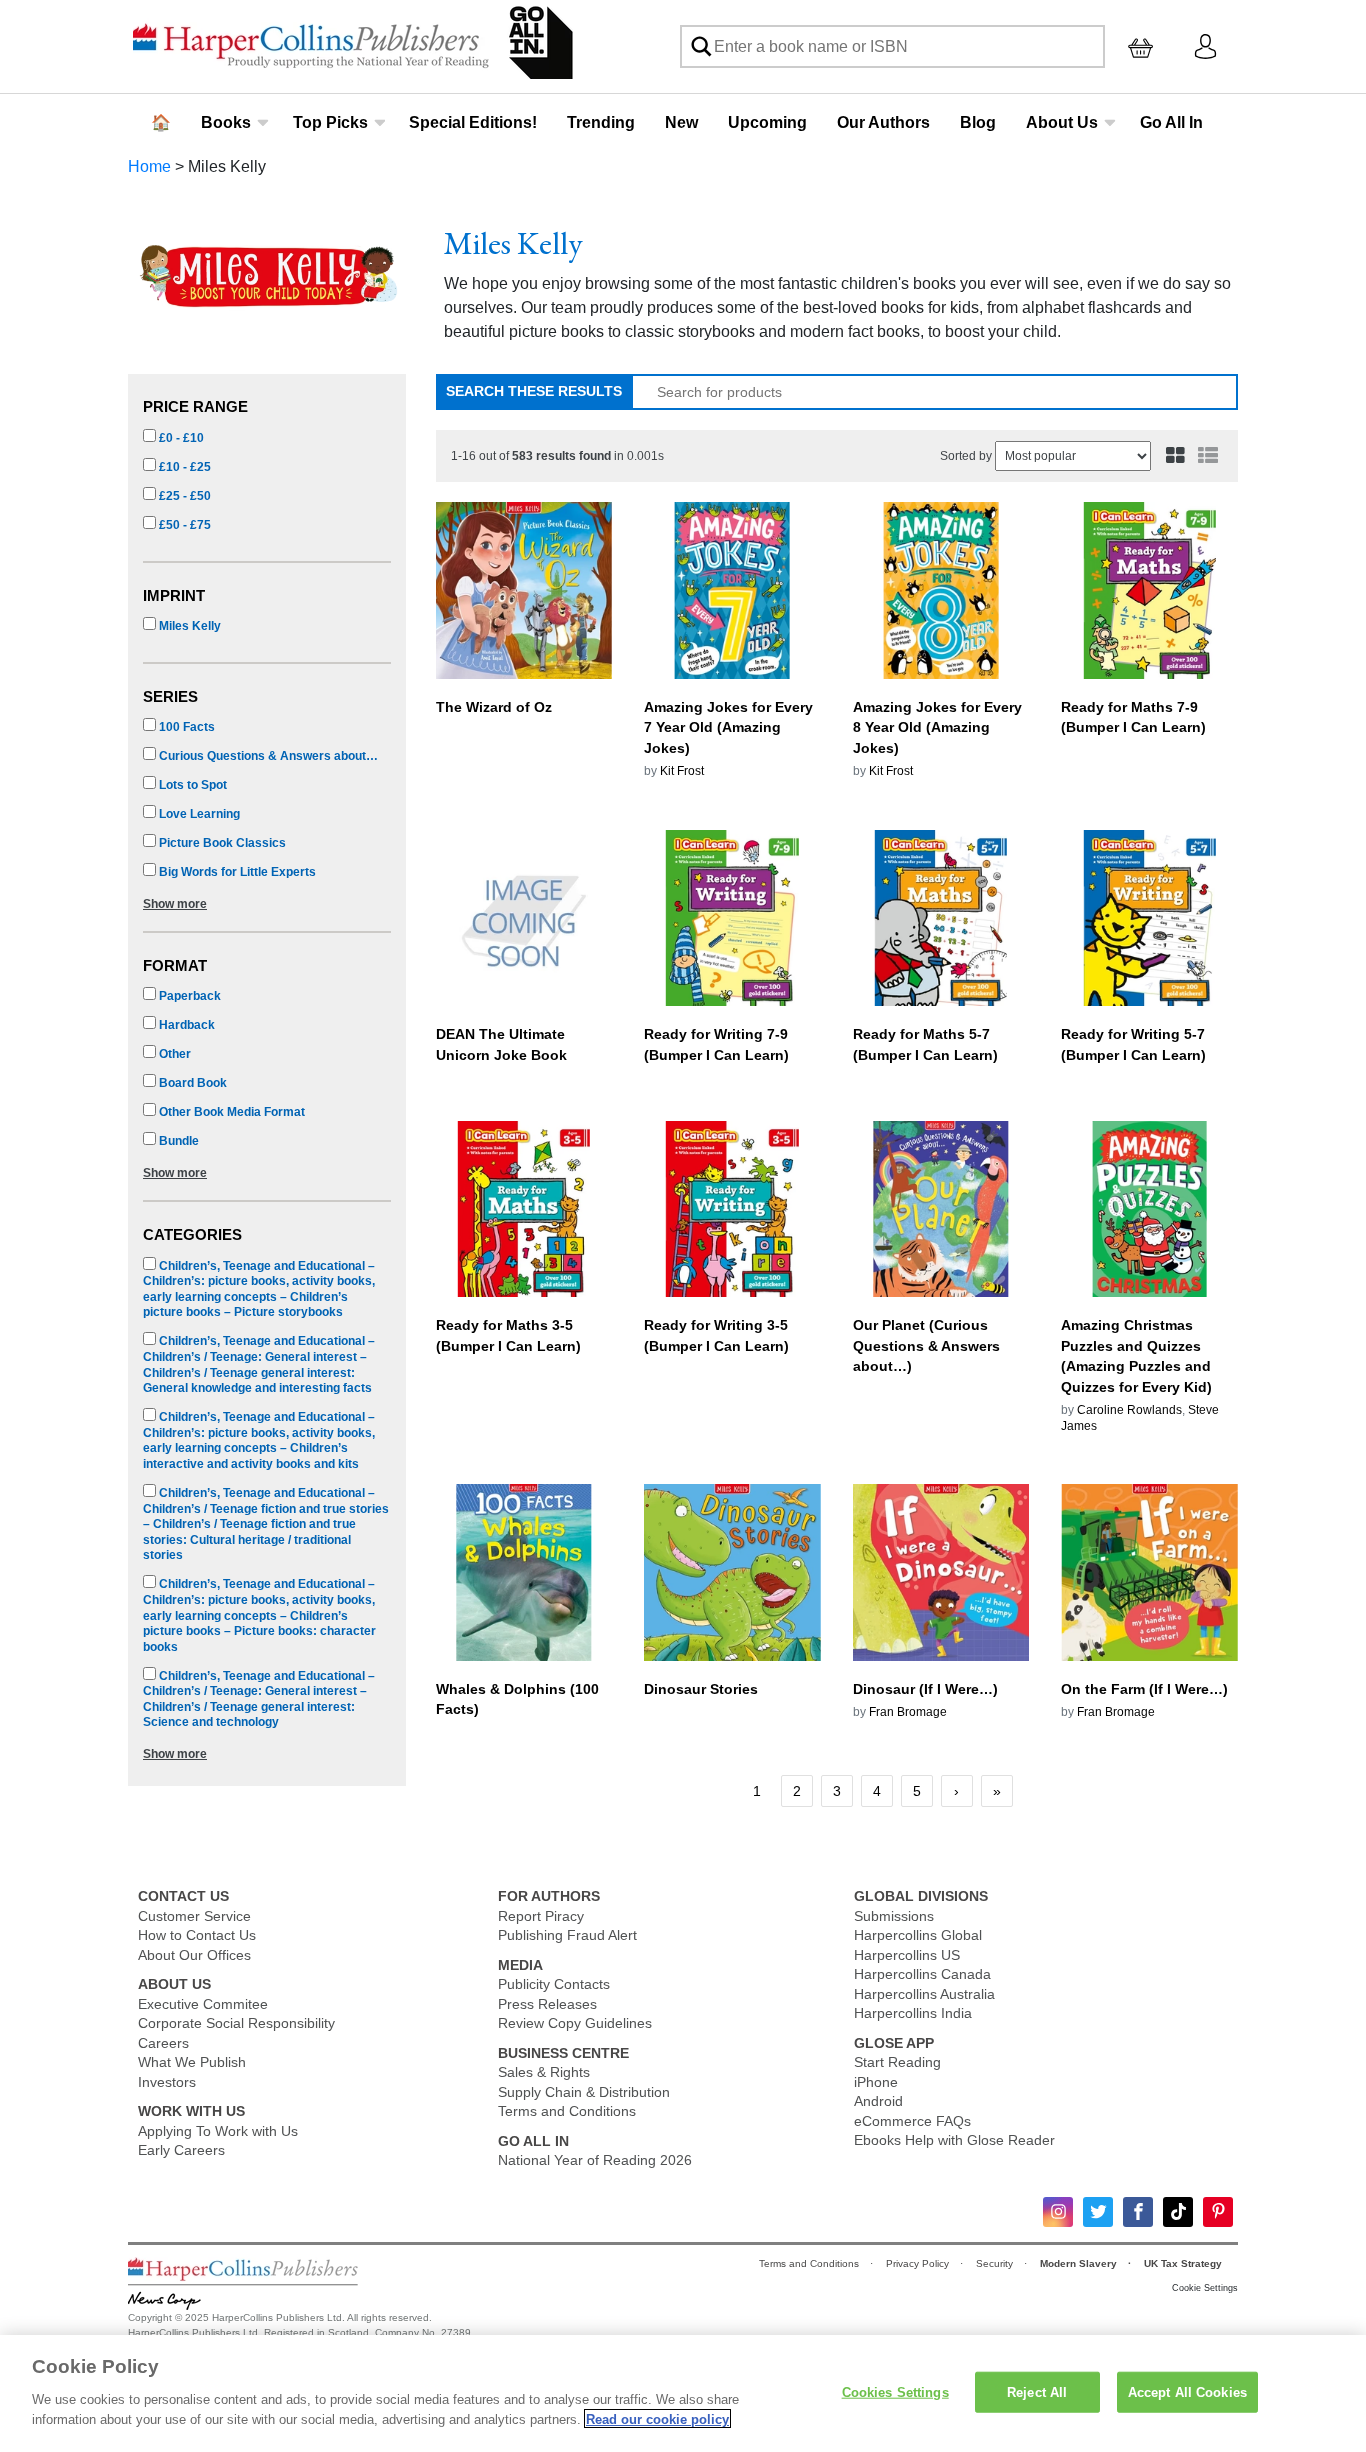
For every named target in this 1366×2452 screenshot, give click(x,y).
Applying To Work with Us (218, 2131)
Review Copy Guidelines (575, 2023)
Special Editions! (473, 122)
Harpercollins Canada (922, 1974)
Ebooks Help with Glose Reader (954, 2140)
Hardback (185, 1025)
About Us (1062, 122)
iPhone (876, 2082)
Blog (978, 122)
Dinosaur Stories (701, 1689)
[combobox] (892, 46)
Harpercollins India (913, 2013)
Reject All (1037, 2391)
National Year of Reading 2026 (595, 2160)
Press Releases (547, 2004)
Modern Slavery (1080, 2263)
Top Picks (330, 122)
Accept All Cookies (1187, 2391)
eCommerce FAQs (912, 2121)
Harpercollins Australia (924, 1994)
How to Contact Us (197, 1935)
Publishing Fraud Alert (567, 1935)
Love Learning (198, 814)
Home (149, 166)
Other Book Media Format (230, 1112)
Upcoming (767, 122)
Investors (167, 2082)
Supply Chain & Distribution (584, 2092)
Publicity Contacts (554, 1984)
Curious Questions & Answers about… (267, 756)
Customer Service (194, 1916)
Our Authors (883, 122)
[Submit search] (700, 46)
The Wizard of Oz (494, 707)
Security (996, 2263)
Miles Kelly (188, 626)
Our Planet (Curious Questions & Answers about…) (926, 1346)
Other (173, 1054)
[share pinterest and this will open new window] (1218, 2212)
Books (226, 122)
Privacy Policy (919, 2263)
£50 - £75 (183, 525)
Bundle (177, 1141)
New (681, 122)
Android (878, 2101)
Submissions (894, 1916)
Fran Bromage (908, 1712)
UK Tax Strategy (1184, 2263)
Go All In (1171, 122)
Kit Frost (682, 771)
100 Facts (185, 727)
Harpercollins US (907, 1955)
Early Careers (181, 2150)
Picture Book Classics (221, 843)
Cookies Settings (895, 2391)
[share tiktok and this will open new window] (1178, 2212)
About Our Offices (194, 1955)
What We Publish (192, 2062)
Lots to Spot (191, 785)
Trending (601, 122)
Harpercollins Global (918, 1935)
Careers (163, 2043)
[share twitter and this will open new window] (1098, 2212)
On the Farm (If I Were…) (1144, 1689)
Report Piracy (541, 1916)
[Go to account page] (1205, 45)
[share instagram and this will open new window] (1058, 2212)
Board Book (191, 1083)
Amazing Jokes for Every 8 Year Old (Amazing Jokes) (937, 728)
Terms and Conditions (567, 2111)
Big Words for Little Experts (236, 872)
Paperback (188, 996)
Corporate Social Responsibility (236, 2023)
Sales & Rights (544, 2072)
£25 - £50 (183, 496)
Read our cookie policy (657, 2418)
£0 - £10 (180, 438)
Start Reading (897, 2062)
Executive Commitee (203, 2004)
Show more (175, 904)
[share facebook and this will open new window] (1138, 2212)
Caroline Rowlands (1129, 1410)
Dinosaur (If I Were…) (925, 1689)
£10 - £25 (183, 467)
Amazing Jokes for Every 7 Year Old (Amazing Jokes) (728, 728)
